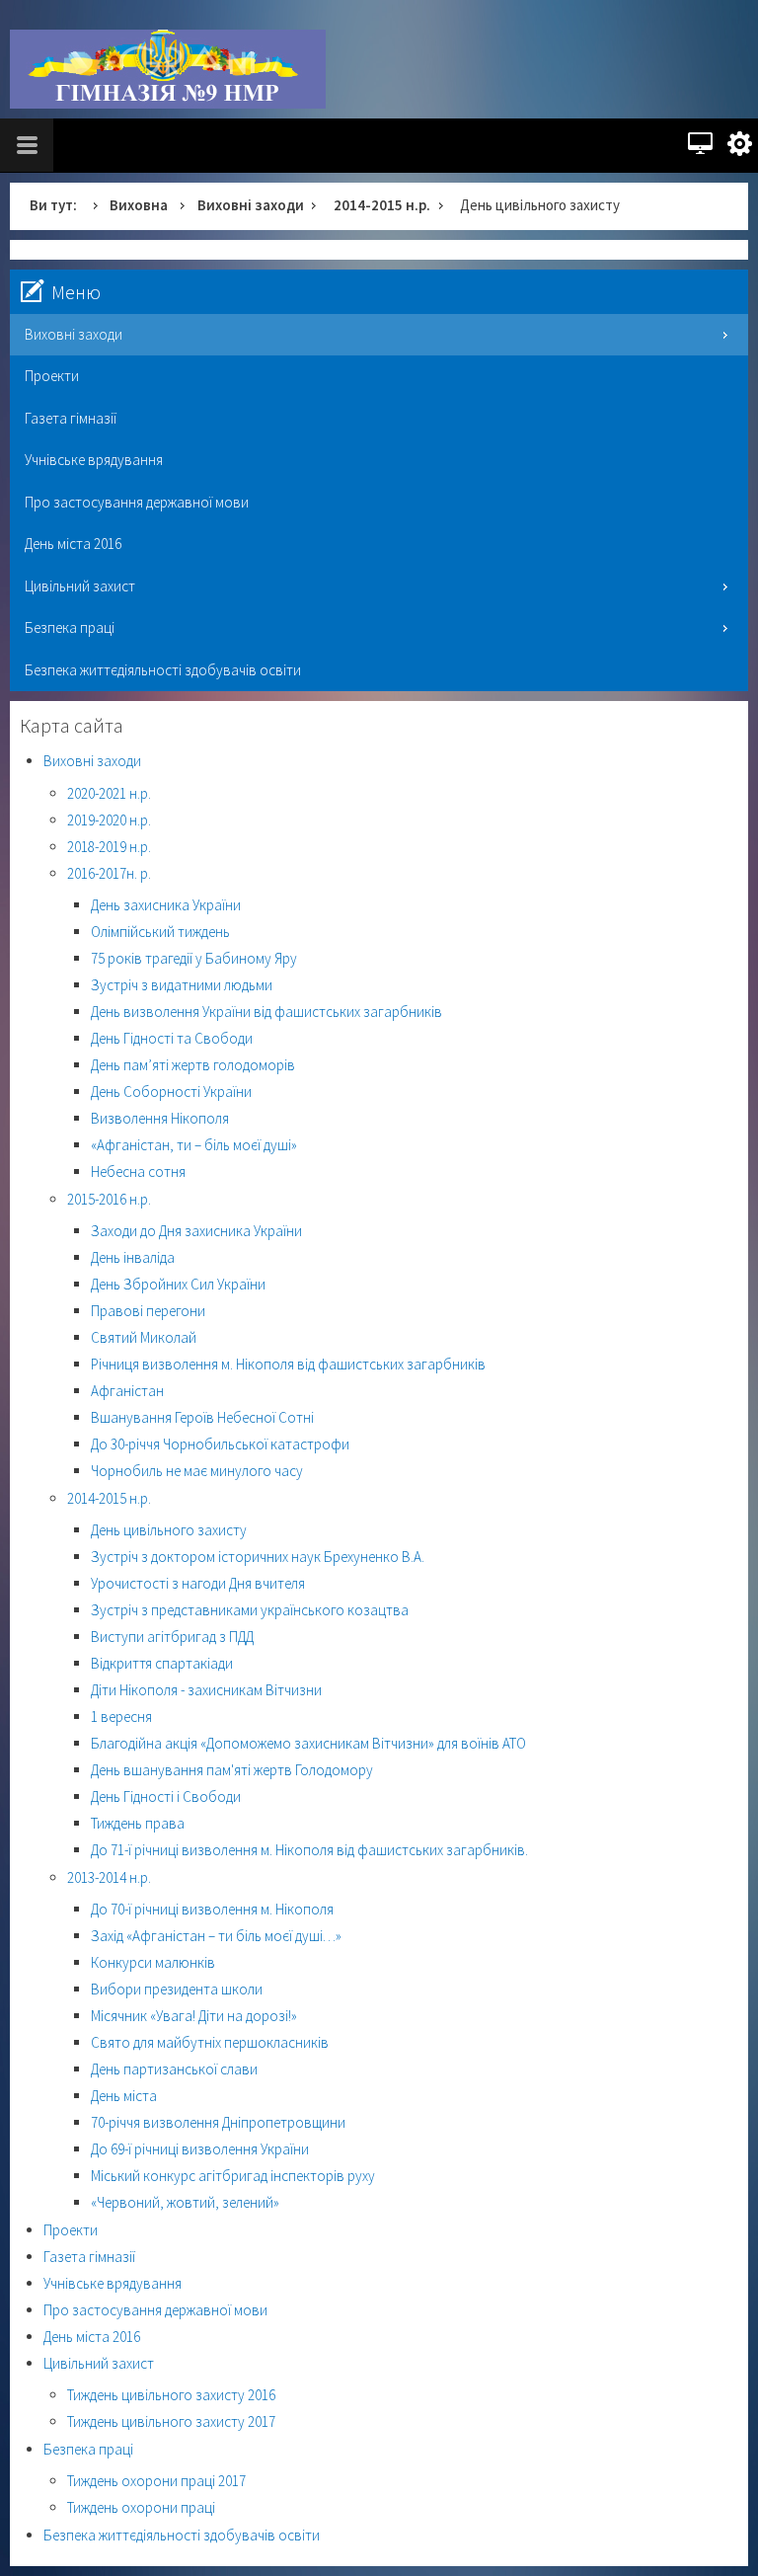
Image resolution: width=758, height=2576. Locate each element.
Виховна (139, 205)
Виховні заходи (251, 205)
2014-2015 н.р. (382, 205)
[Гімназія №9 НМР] (168, 69)
